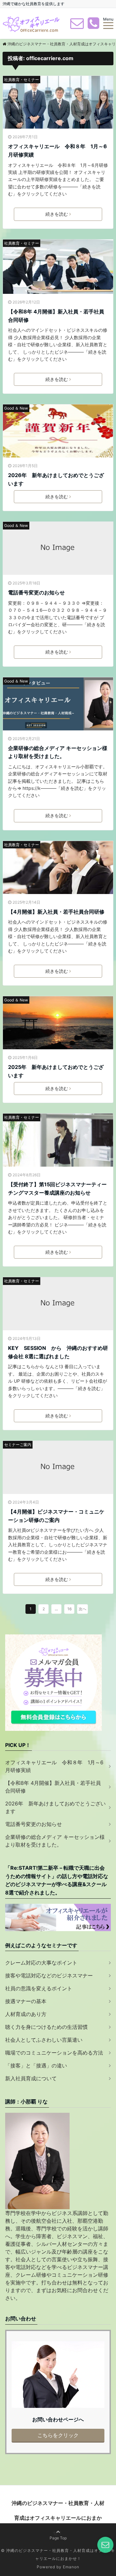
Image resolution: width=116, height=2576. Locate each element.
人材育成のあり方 (26, 2014)
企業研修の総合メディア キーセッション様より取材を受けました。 (58, 752)
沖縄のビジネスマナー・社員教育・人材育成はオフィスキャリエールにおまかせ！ (58, 2518)
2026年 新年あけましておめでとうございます (56, 479)
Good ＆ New (16, 408)
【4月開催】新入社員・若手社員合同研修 (56, 912)
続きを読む (57, 214)
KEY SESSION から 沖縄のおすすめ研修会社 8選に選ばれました (58, 1352)
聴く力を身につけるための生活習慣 (46, 2027)
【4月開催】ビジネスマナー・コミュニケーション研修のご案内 (56, 1516)
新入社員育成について (31, 2078)
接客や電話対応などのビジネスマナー (49, 1975)
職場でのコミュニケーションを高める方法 (54, 2053)
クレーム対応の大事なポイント (41, 1963)
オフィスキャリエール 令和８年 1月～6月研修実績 (58, 150)
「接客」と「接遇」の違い (36, 2065)
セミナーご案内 (18, 1445)
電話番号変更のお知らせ (36, 592)
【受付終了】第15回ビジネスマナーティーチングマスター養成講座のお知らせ (57, 1189)
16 (69, 1609)
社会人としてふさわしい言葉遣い (44, 2040)
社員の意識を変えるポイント (39, 1988)
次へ (82, 1609)
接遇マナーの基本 (26, 2001)
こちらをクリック (58, 2435)
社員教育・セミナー (22, 80)
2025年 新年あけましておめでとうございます (56, 1071)
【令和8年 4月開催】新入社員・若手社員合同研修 (56, 316)
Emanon (71, 2567)
